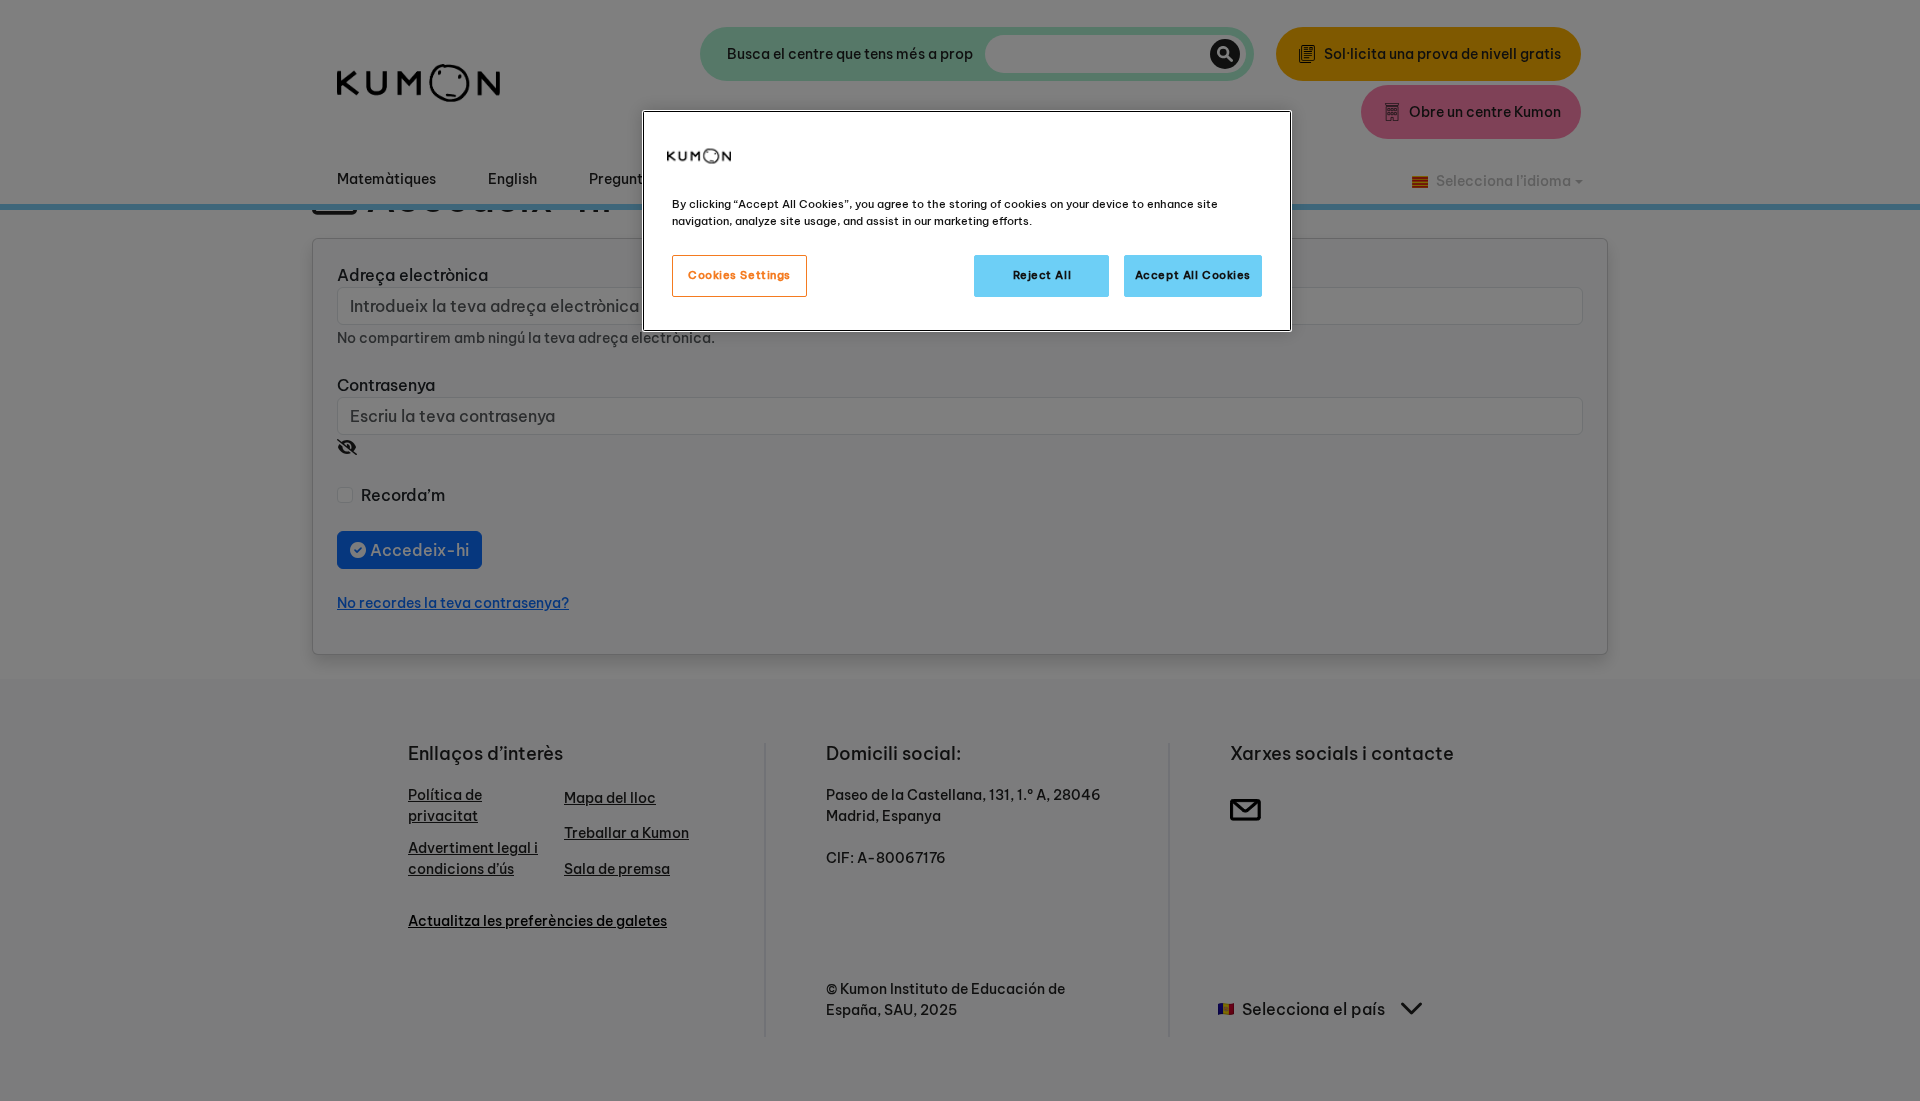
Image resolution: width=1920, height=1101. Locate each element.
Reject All (1042, 275)
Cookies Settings (739, 275)
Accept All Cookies (1193, 275)
